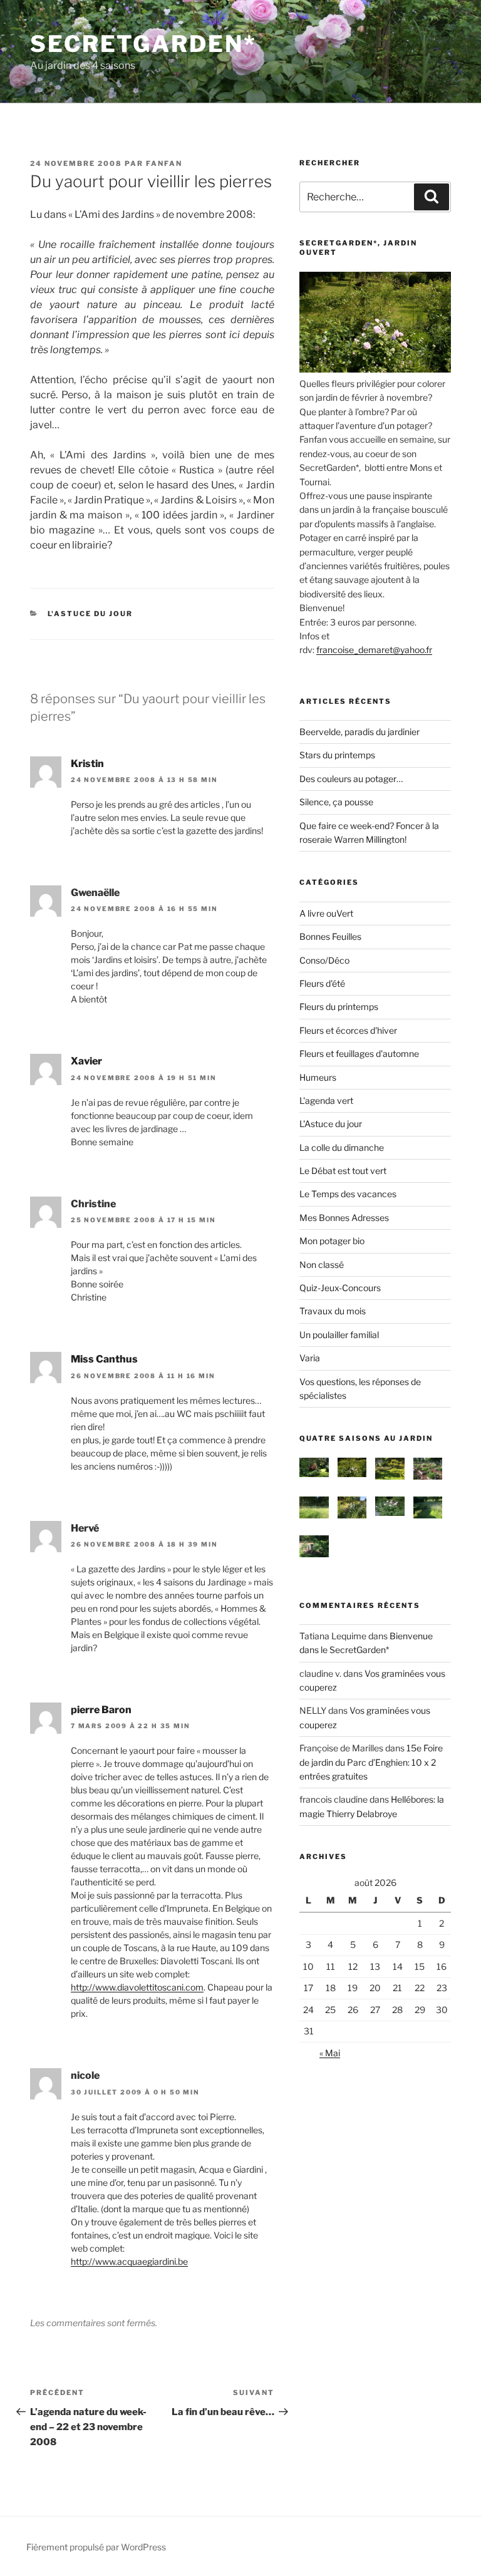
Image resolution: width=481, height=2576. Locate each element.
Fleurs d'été (322, 983)
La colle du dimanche (342, 1147)
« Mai (330, 2053)
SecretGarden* (143, 44)
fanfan (164, 163)
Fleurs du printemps (339, 1007)
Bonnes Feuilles (330, 936)
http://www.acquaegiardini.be (129, 2261)
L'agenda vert (326, 1100)
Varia (310, 1358)
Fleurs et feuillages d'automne (359, 1054)
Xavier (86, 1061)
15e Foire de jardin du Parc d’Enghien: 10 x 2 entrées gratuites (371, 1762)
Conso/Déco (324, 960)
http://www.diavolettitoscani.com (137, 1987)
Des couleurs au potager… (351, 779)
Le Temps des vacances (348, 1194)
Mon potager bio (332, 1241)
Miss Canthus (104, 1359)
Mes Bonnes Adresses (344, 1218)
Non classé (322, 1265)
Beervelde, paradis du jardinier (359, 732)
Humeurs (318, 1077)
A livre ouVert (326, 913)
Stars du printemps (337, 755)
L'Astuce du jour (91, 614)
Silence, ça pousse (336, 802)
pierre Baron (101, 1710)
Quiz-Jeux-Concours (340, 1288)
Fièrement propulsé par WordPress (96, 2547)
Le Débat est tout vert (343, 1171)
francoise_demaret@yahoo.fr (374, 650)
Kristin (87, 764)
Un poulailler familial (339, 1335)
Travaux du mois (333, 1311)
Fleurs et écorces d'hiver (348, 1030)
